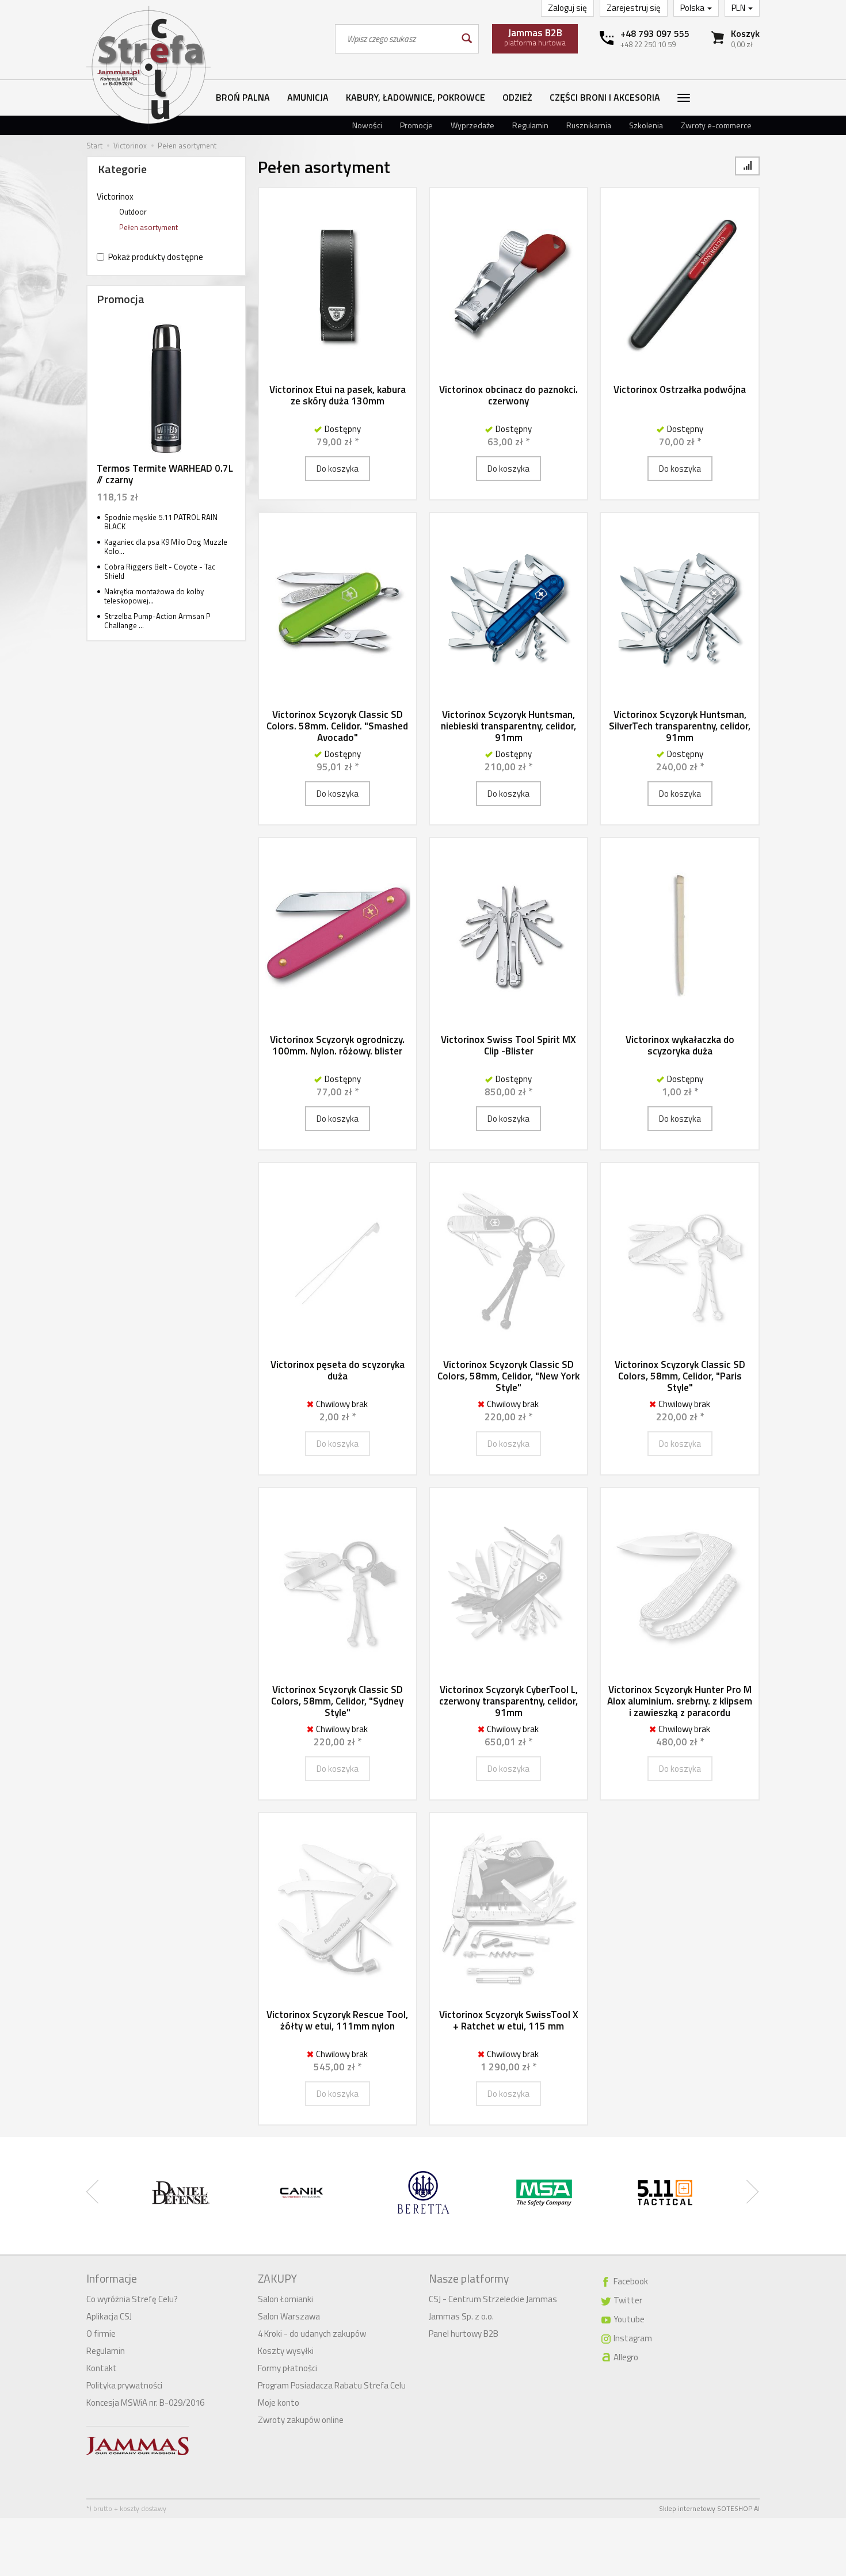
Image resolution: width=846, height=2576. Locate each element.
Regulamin (530, 125)
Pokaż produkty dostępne (156, 257)
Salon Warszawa (289, 2316)
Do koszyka (338, 469)
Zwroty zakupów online (301, 2420)
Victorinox (115, 196)
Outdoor (133, 212)
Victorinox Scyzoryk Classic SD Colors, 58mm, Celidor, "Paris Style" (680, 1376)
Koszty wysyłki (286, 2351)
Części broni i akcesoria (605, 97)
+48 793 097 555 (655, 33)
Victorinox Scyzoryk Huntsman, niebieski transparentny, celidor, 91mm (508, 726)
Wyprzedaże (472, 125)
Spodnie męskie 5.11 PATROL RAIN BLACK (161, 522)
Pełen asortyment (148, 227)
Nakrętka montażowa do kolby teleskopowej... (154, 596)
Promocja (121, 299)
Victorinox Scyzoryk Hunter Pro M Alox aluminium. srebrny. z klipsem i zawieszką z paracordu (680, 1701)
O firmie (101, 2334)
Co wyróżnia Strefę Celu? (132, 2299)
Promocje (416, 125)
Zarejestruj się (634, 8)
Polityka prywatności (124, 2385)
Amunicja (308, 97)
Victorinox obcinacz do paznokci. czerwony (508, 395)
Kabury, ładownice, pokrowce (416, 97)
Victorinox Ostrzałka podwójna (680, 389)
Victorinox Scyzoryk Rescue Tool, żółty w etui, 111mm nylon (337, 2020)
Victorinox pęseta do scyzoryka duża (338, 1370)
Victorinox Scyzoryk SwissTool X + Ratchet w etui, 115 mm (509, 2020)
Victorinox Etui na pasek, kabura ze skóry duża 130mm (338, 395)
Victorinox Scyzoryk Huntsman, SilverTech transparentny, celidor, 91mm (680, 726)
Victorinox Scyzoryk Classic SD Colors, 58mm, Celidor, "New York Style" (508, 1376)
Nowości (367, 125)
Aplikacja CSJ (109, 2316)
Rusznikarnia (589, 125)
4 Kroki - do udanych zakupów (312, 2334)
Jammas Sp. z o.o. (461, 2316)
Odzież (517, 97)
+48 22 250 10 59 (648, 44)
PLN (739, 8)
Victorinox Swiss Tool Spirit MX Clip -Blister (508, 1045)
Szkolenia (646, 125)
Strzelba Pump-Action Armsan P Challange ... (157, 621)
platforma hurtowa (535, 37)
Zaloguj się (567, 8)
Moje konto (279, 2403)
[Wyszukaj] (466, 39)
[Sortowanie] (747, 166)
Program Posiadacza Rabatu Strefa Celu (332, 2385)
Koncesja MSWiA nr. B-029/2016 (145, 2403)
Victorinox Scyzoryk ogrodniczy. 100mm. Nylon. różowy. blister (337, 1045)
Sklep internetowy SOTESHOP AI (709, 2508)
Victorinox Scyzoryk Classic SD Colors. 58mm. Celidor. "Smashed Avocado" (337, 726)
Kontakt (102, 2368)
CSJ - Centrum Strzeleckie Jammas (493, 2299)
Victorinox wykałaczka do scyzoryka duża (680, 1045)
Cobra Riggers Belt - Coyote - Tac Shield (160, 572)
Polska (693, 8)
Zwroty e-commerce (716, 125)
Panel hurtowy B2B (464, 2334)
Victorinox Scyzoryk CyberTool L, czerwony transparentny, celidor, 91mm (508, 1701)
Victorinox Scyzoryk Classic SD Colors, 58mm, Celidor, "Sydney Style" (337, 1701)
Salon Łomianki (285, 2299)
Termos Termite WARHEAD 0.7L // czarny (165, 474)
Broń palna (243, 97)
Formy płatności (287, 2368)
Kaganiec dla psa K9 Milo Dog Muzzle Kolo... (166, 547)
